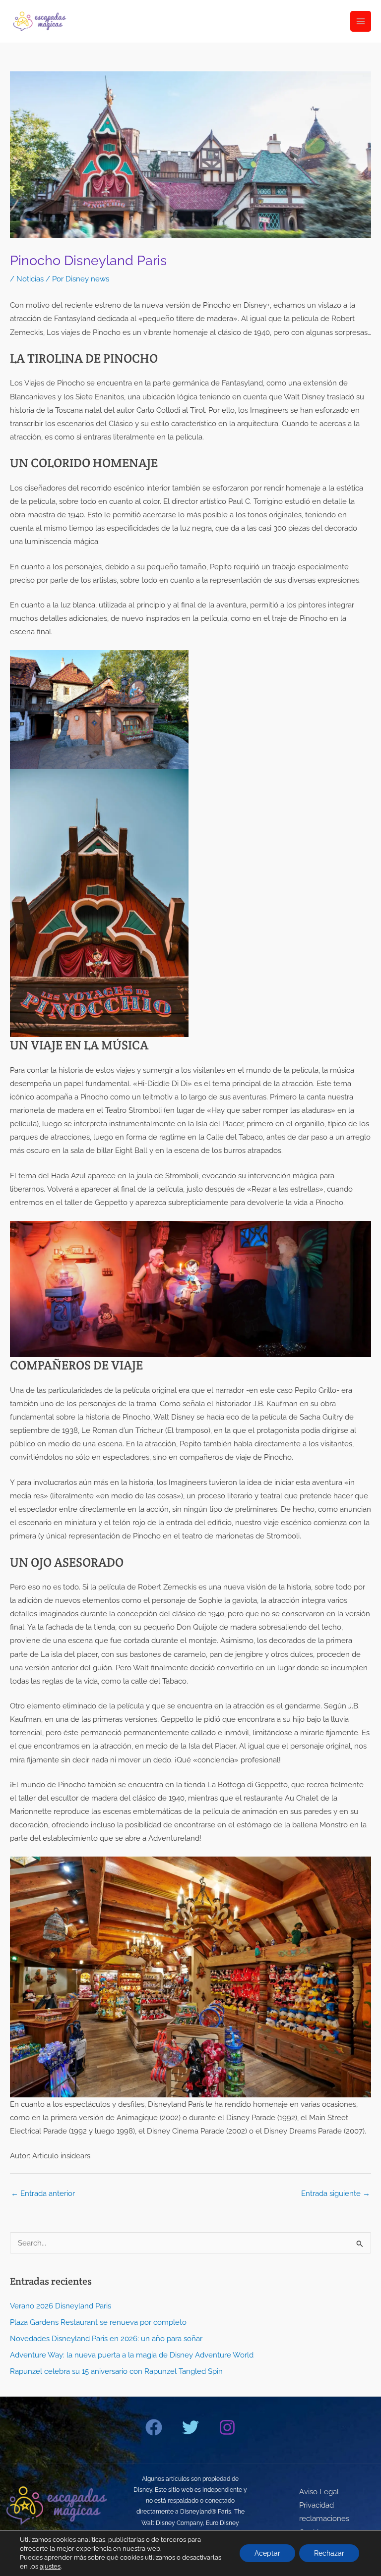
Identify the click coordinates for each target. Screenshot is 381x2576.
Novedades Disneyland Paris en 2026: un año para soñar (106, 2338)
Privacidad (317, 2505)
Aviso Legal (319, 2492)
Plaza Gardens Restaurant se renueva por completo (98, 2322)
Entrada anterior (43, 2193)
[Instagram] (227, 2427)
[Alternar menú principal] (361, 21)
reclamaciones (324, 2518)
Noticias (30, 279)
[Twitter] (190, 2427)
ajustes (50, 2566)
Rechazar (329, 2553)
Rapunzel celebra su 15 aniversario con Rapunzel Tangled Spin (116, 2371)
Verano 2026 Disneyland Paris (61, 2306)
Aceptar (267, 2553)
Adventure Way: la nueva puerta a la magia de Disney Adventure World (132, 2355)
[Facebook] (154, 2427)
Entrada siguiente (336, 2193)
